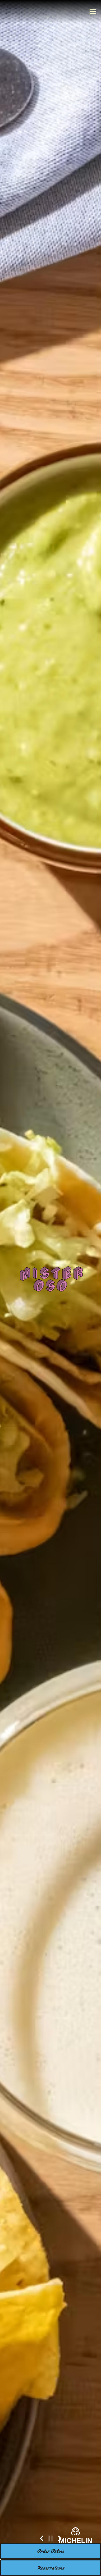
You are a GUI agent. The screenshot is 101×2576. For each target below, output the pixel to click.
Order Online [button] (51, 2551)
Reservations (51, 2568)
